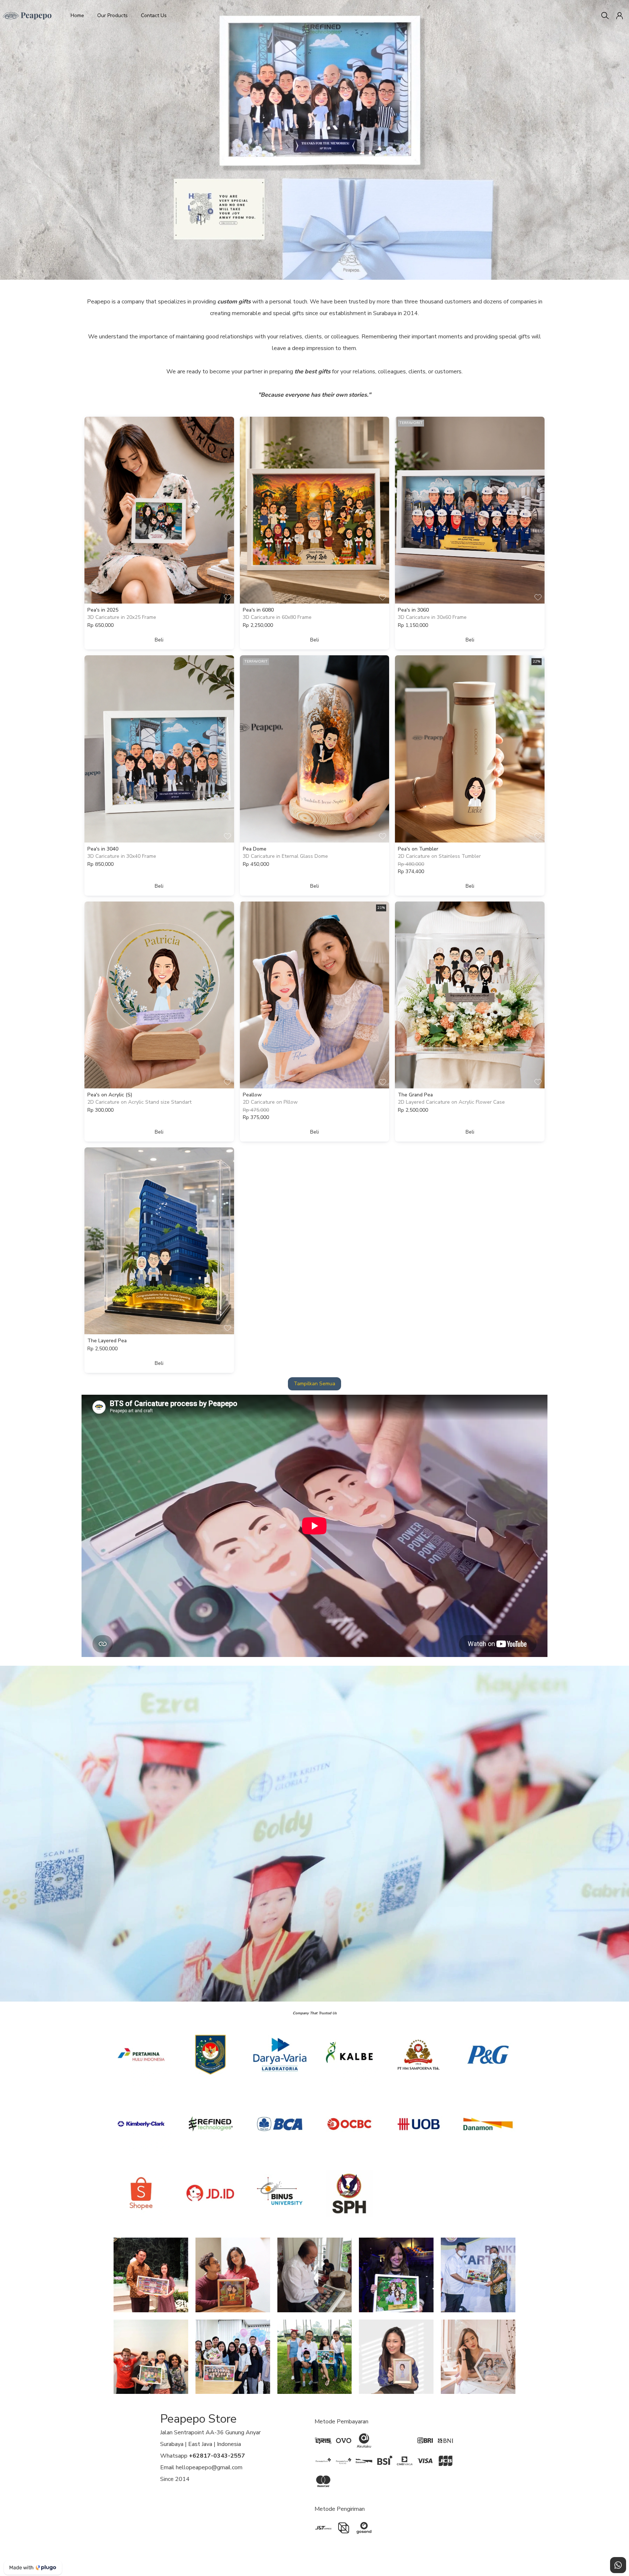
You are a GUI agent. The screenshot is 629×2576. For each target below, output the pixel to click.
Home (77, 15)
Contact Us (154, 15)
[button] (620, 16)
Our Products (112, 15)
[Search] (605, 16)
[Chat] (618, 2565)
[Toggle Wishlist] (228, 597)
